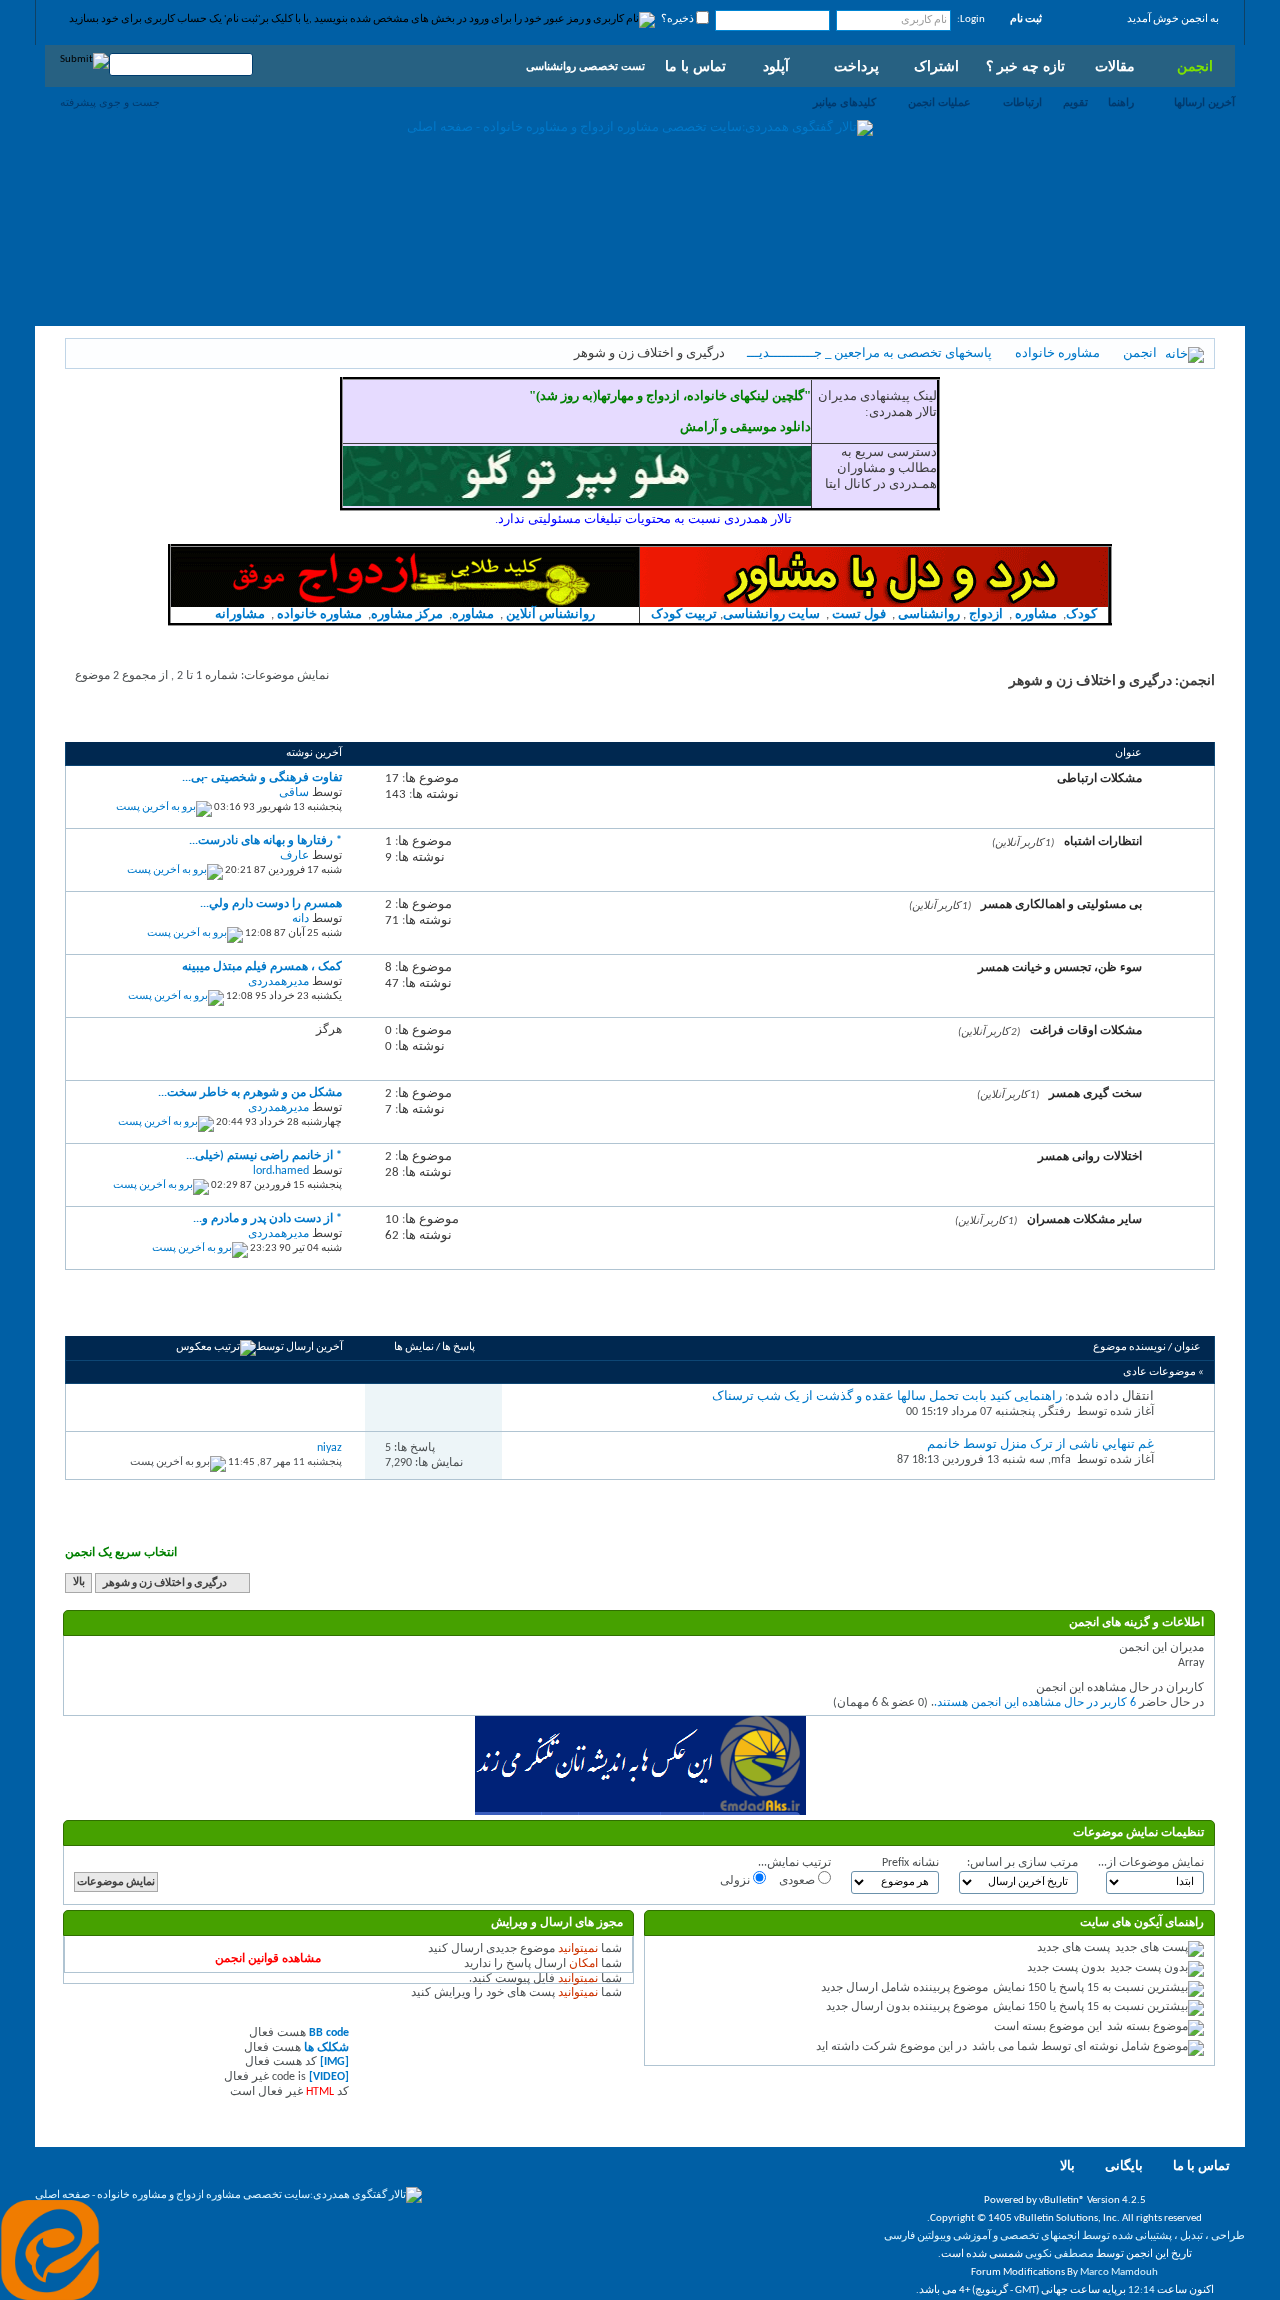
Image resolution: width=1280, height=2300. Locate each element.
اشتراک (936, 66)
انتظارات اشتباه (1103, 841)
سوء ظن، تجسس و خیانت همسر (1060, 967)
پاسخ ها (458, 1347)
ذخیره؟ (678, 19)
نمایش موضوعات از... (1151, 1863)
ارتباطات (1022, 102)
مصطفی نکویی (1059, 2254)
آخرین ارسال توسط (299, 1347)
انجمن (1195, 66)
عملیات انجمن (939, 102)
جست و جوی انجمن (125, 1313)
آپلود (776, 66)
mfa (1061, 1460)
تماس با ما (695, 66)
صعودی (798, 1881)
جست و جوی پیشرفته (110, 102)
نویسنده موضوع (1129, 1347)
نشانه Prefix (910, 1863)
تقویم (1075, 102)
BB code (329, 2033)
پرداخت (856, 66)
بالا (79, 1583)
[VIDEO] (329, 2077)
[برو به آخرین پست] (178, 1462)
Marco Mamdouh (1119, 2272)
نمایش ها (414, 1347)
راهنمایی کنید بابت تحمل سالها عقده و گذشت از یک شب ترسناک (887, 1396)
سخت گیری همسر (1095, 1093)
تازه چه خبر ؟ (1025, 66)
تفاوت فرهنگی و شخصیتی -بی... (262, 778)
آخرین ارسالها (1204, 102)
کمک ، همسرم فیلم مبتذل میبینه (262, 967)
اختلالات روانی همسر (1090, 1156)
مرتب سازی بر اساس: (1022, 1863)
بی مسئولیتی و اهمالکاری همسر (1061, 904)
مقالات (1115, 66)
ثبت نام (1026, 19)
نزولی (736, 1881)
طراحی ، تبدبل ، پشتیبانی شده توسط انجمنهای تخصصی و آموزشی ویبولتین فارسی (1064, 2236)
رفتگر (1056, 1412)
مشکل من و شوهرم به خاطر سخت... (250, 1093)
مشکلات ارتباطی (1099, 778)
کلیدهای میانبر (844, 102)
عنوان (1187, 1347)
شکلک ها (326, 2048)
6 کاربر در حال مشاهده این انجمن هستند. (1035, 1703)
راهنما (1121, 102)
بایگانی (1124, 2166)
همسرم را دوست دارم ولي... (271, 904)
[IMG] (334, 2062)
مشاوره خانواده (1057, 353)
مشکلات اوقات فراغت (1086, 1030)
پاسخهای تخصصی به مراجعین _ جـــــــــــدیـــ (869, 353)
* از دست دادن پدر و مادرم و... (267, 1219)
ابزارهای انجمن (224, 1313)
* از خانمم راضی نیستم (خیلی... (264, 1156)
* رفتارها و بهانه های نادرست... (265, 841)
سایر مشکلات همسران (1084, 1219)
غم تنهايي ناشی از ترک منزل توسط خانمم (1040, 1444)
